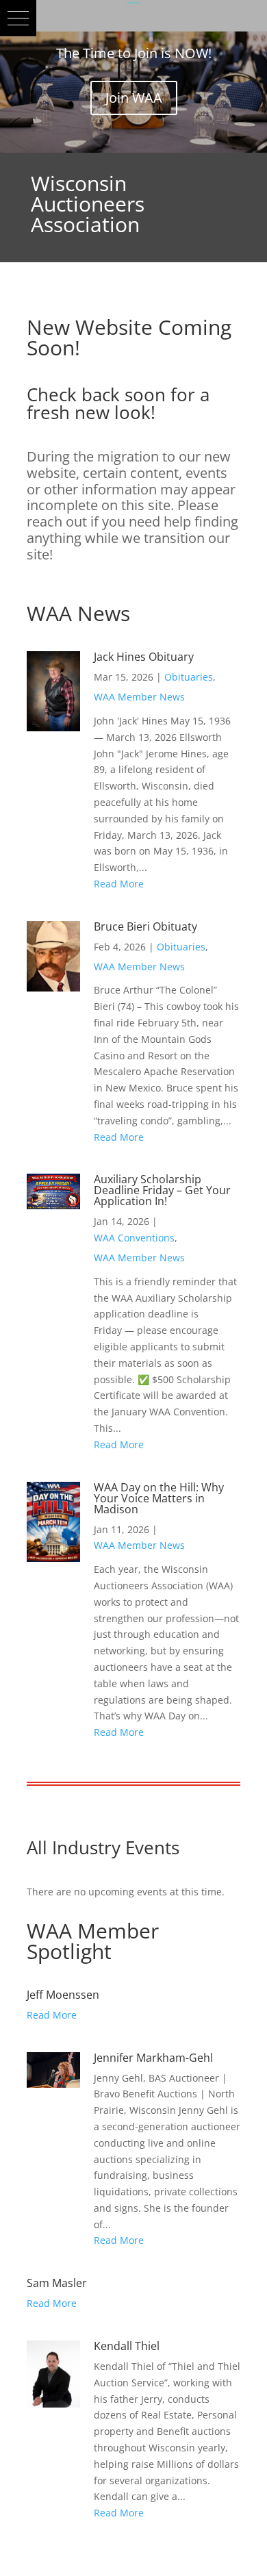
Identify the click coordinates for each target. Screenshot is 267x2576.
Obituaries (189, 677)
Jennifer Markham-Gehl (153, 2058)
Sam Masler (57, 2283)
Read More (119, 884)
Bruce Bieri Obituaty (145, 926)
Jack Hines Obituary (144, 657)
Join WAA (134, 98)
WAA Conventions (134, 1238)
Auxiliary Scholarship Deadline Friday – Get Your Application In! (162, 1190)
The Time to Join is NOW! (134, 53)
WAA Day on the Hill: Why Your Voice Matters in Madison (159, 1498)
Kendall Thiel (127, 2346)
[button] (18, 18)
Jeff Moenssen (63, 1995)
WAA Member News (139, 697)
